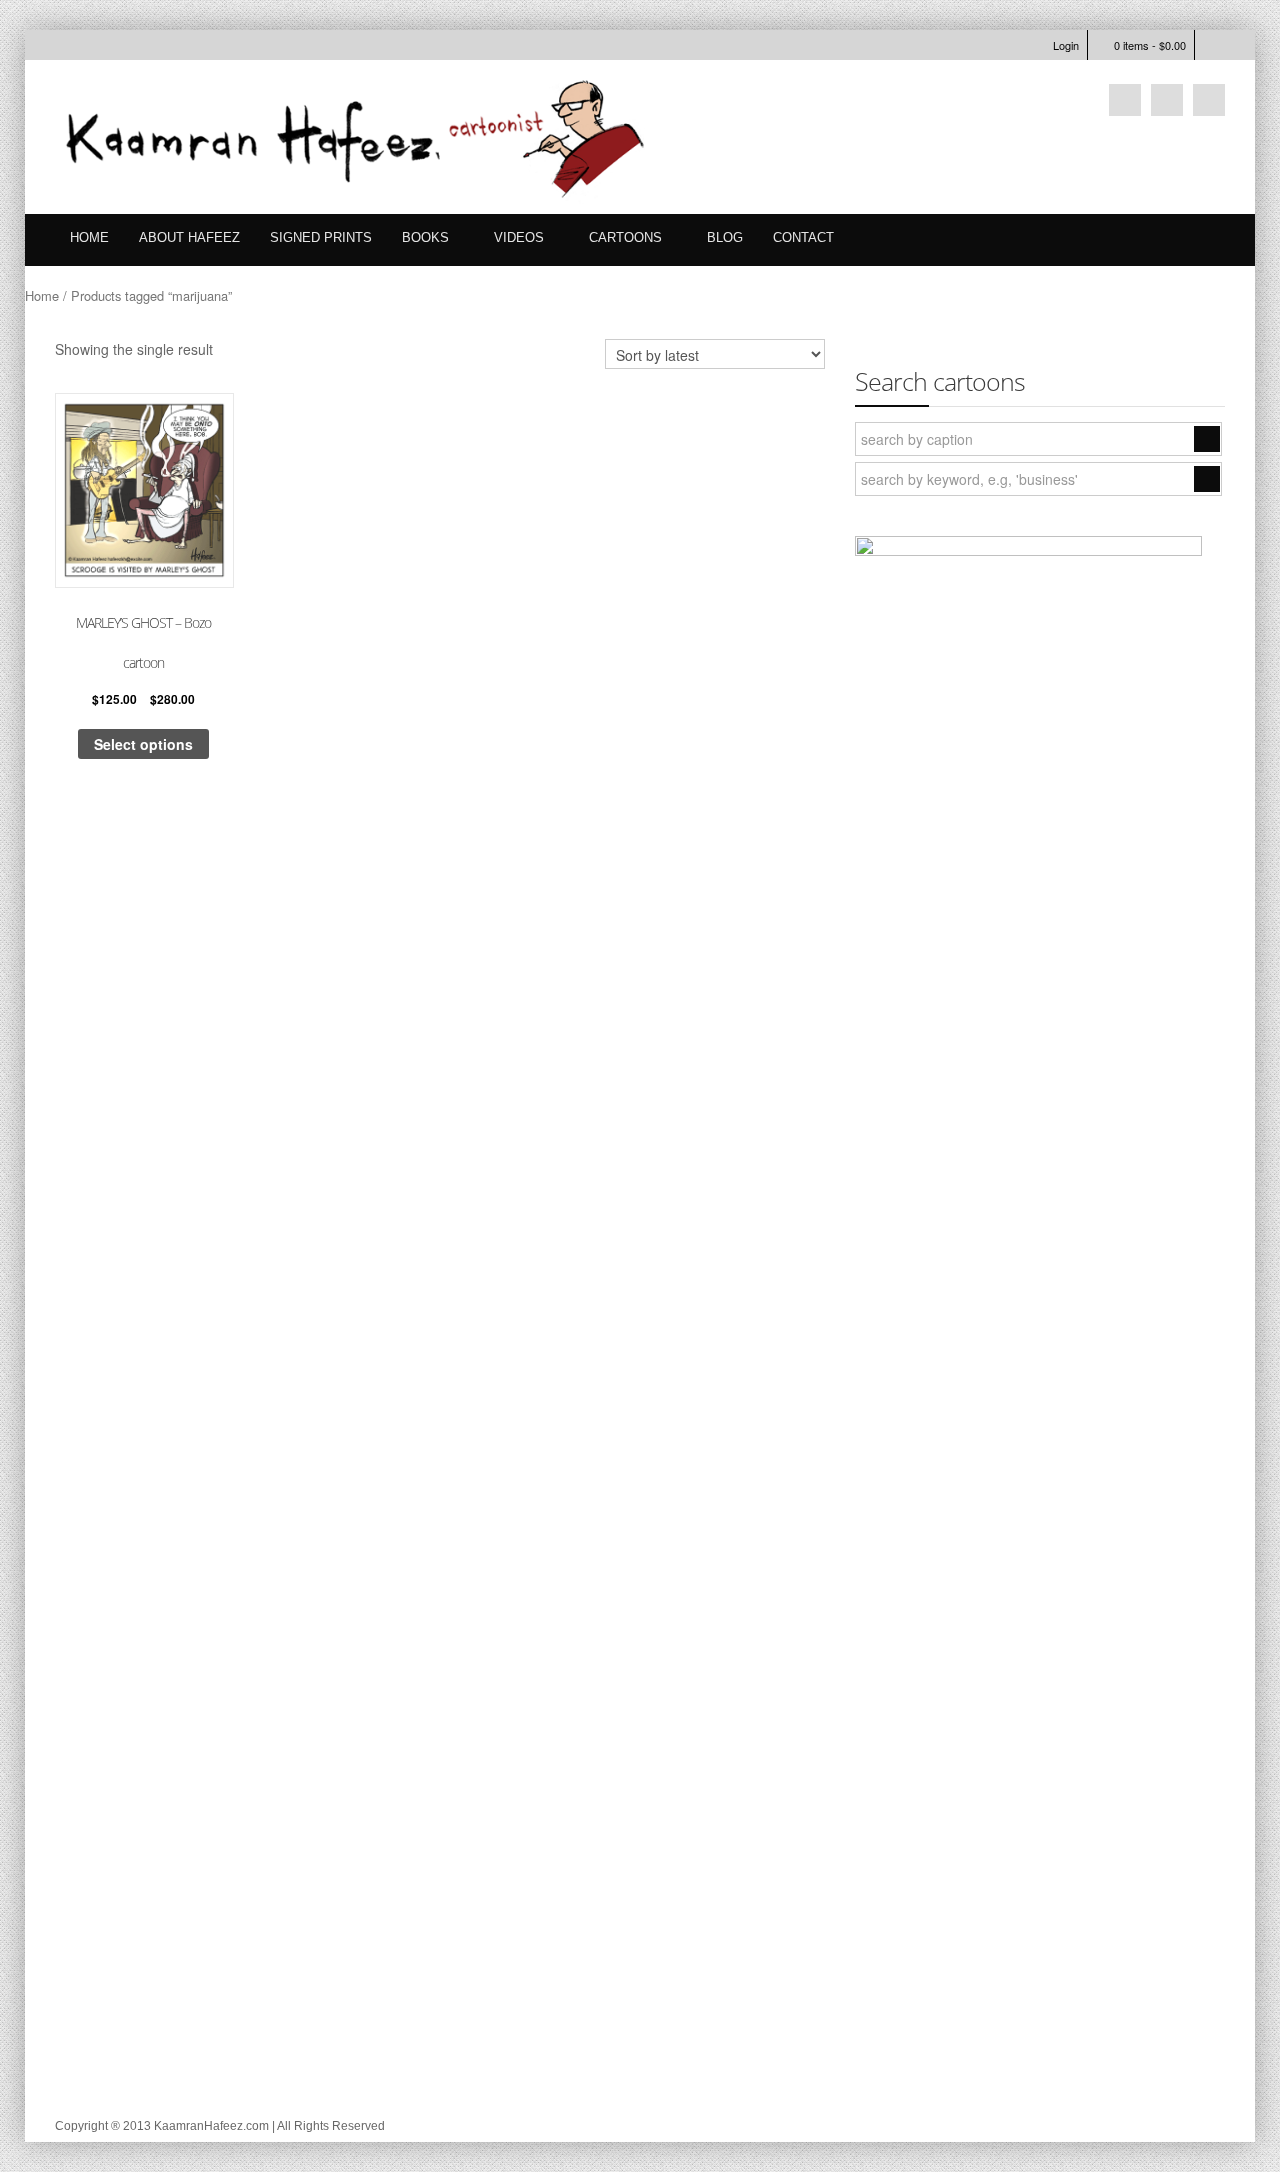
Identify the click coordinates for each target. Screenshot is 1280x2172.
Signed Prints (321, 237)
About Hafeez (189, 237)
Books (425, 237)
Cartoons (625, 237)
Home (89, 237)
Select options (143, 744)
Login (1066, 45)
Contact (803, 237)
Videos (519, 237)
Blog (725, 237)
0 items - (1150, 45)
